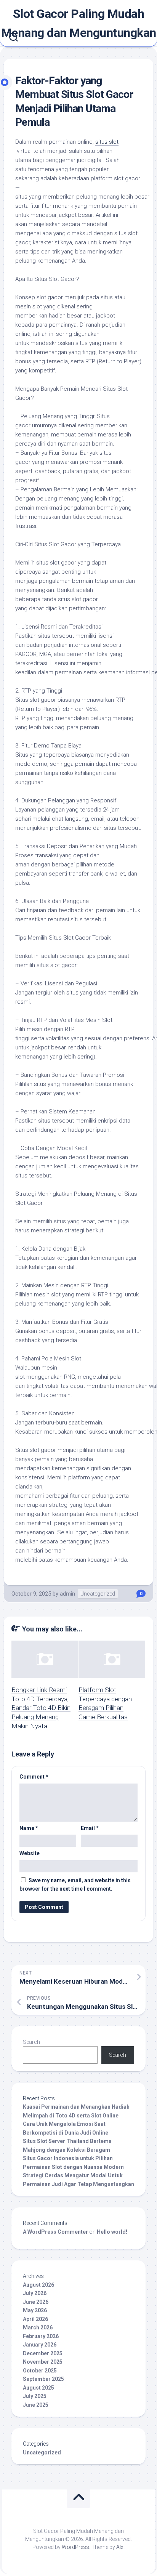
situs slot (107, 142)
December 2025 (43, 2353)
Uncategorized (98, 1594)
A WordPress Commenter (55, 2232)
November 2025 (43, 2362)
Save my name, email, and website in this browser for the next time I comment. (75, 1885)
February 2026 (41, 2336)
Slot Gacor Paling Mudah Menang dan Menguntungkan (79, 23)
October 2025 (40, 2371)
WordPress (75, 2547)
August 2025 (38, 2388)
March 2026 (38, 2327)
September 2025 (43, 2379)
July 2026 (35, 2293)
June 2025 (36, 2405)
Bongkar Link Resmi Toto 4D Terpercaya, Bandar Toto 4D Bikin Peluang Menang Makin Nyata (41, 1708)
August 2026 (38, 2285)
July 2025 (35, 2396)
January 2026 (40, 2345)
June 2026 (36, 2302)
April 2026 (35, 2319)
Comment (34, 1777)
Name (29, 1828)
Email (90, 1828)
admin (67, 1594)
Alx (120, 2547)
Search (31, 2042)
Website (30, 1853)
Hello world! (112, 2232)
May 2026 (35, 2310)
